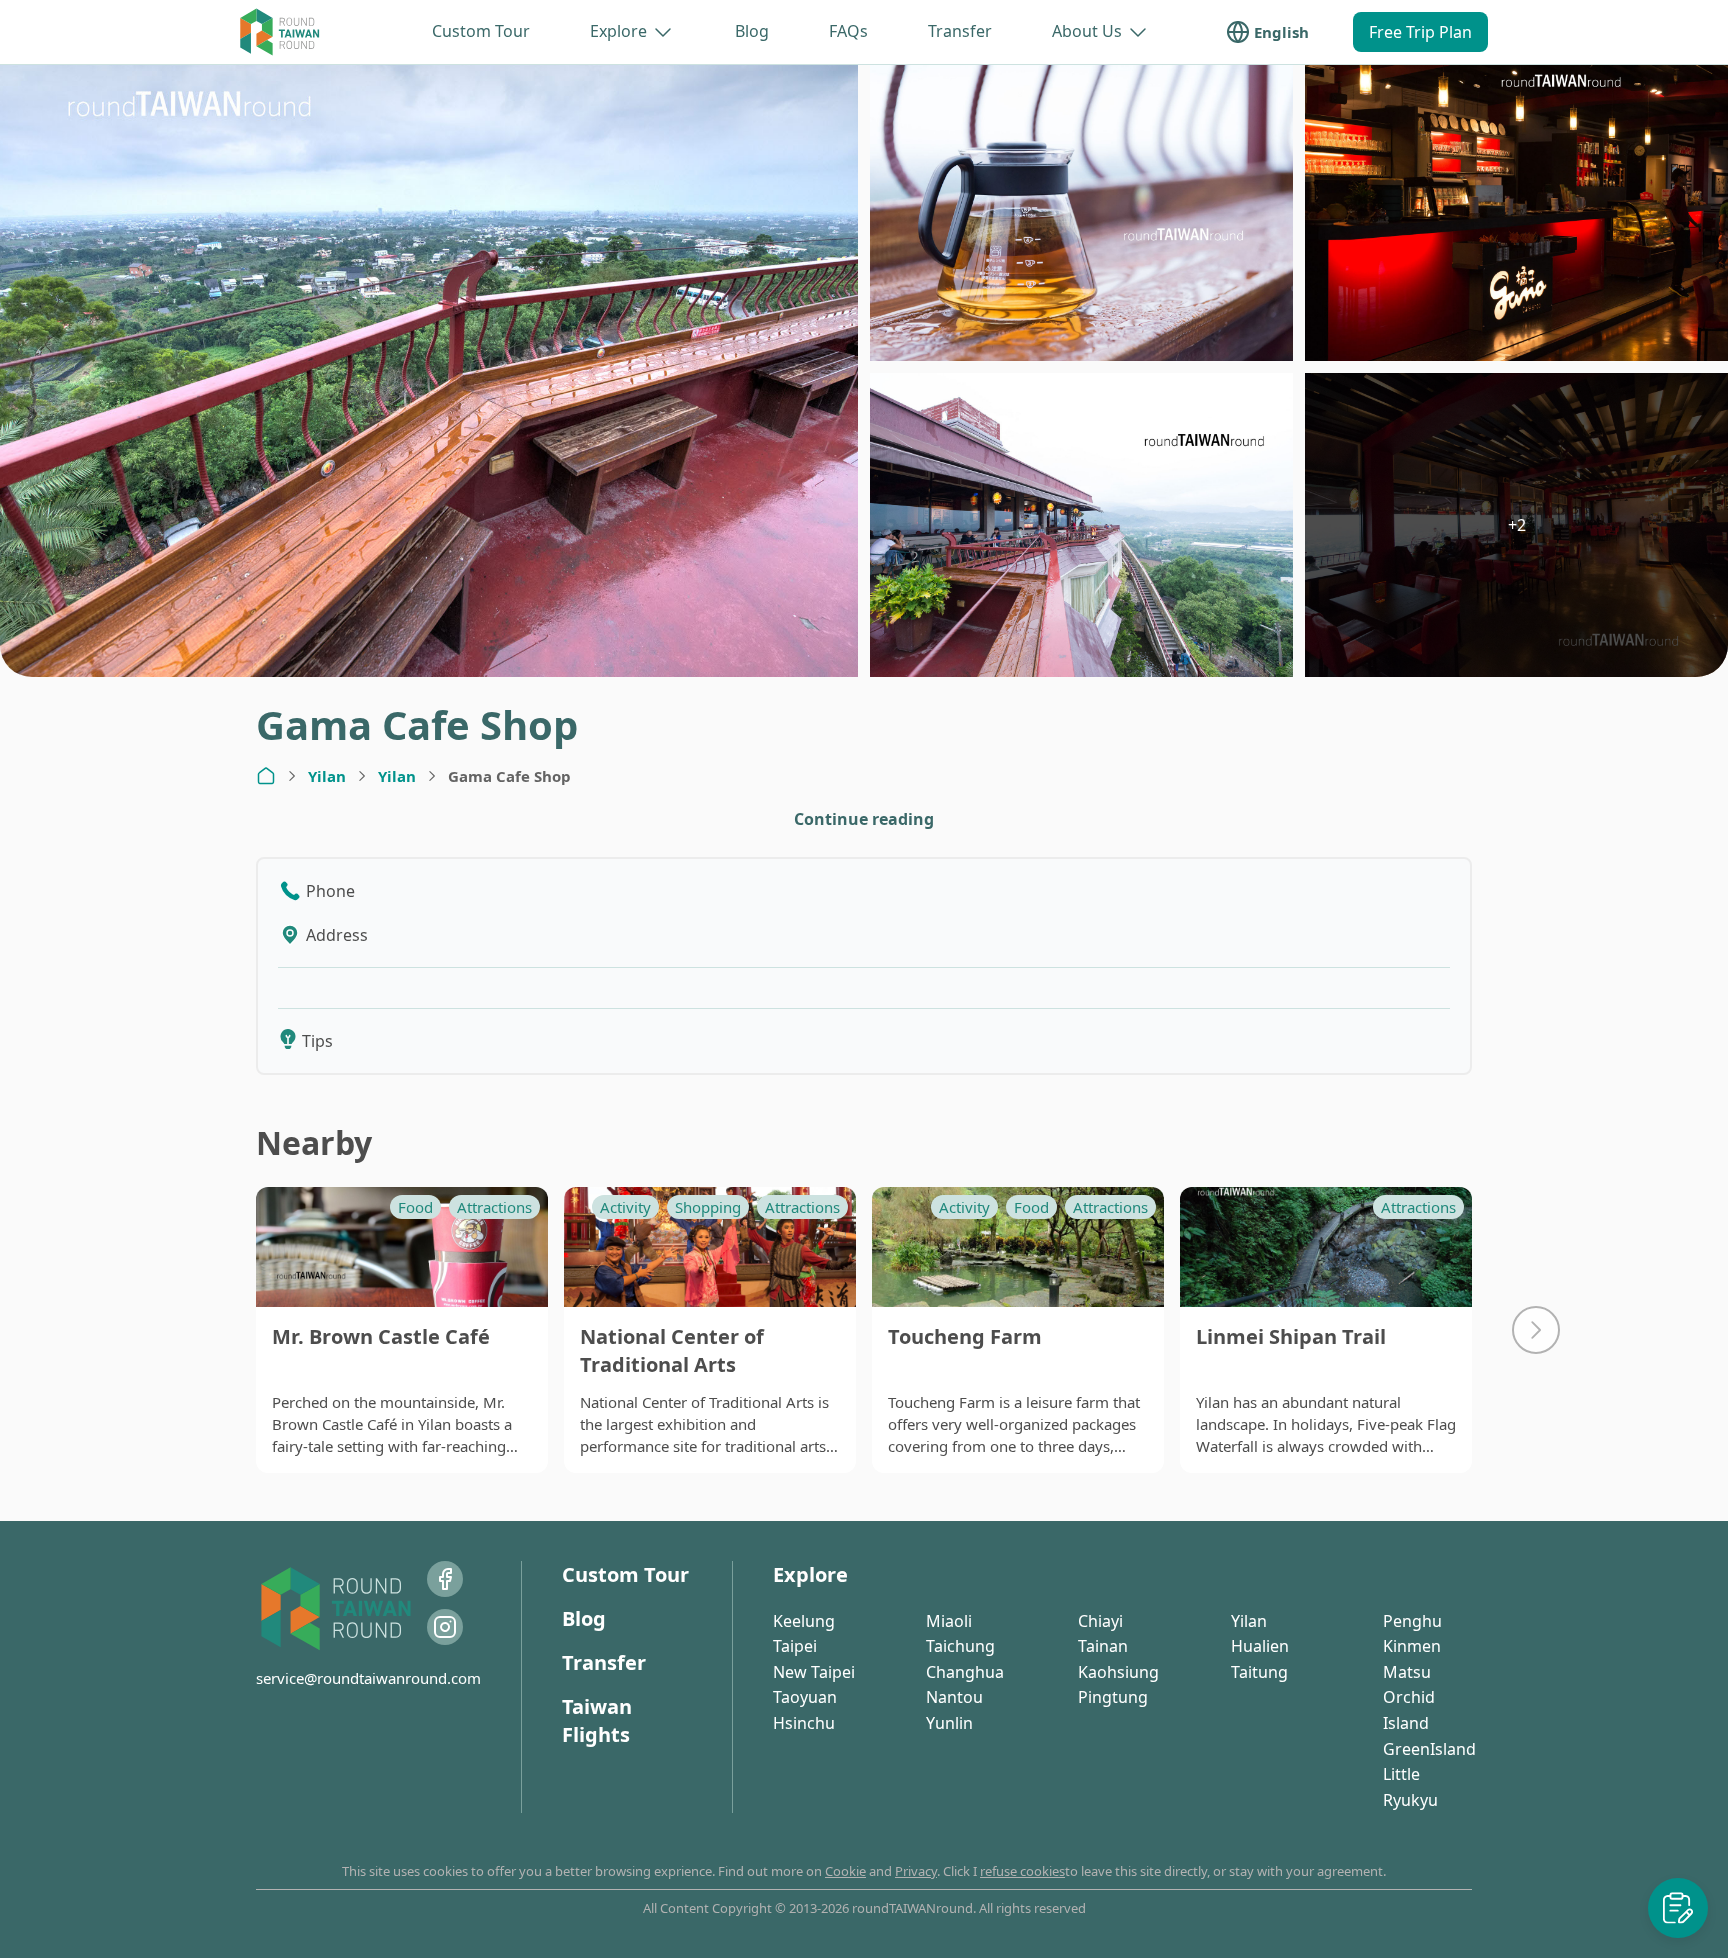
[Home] (266, 776)
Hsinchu (804, 1723)
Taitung (1259, 1672)
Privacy (916, 1871)
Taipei (795, 1646)
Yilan (327, 776)
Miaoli (949, 1621)
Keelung (804, 1621)
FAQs (848, 31)
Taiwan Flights (597, 1720)
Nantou (954, 1697)
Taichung (960, 1646)
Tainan (1103, 1646)
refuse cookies (1022, 1871)
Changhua (965, 1672)
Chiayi (1100, 1621)
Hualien (1260, 1646)
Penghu (1412, 1621)
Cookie (845, 1871)
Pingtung (1113, 1697)
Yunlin (949, 1723)
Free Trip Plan (1420, 32)
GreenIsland (1429, 1749)
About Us (1087, 31)
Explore (618, 31)
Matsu (1407, 1672)
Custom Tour (481, 31)
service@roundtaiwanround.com (368, 1678)
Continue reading (864, 819)
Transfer (960, 31)
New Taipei (814, 1672)
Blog (752, 31)
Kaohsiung (1118, 1672)
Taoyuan (805, 1697)
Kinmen (1412, 1646)
